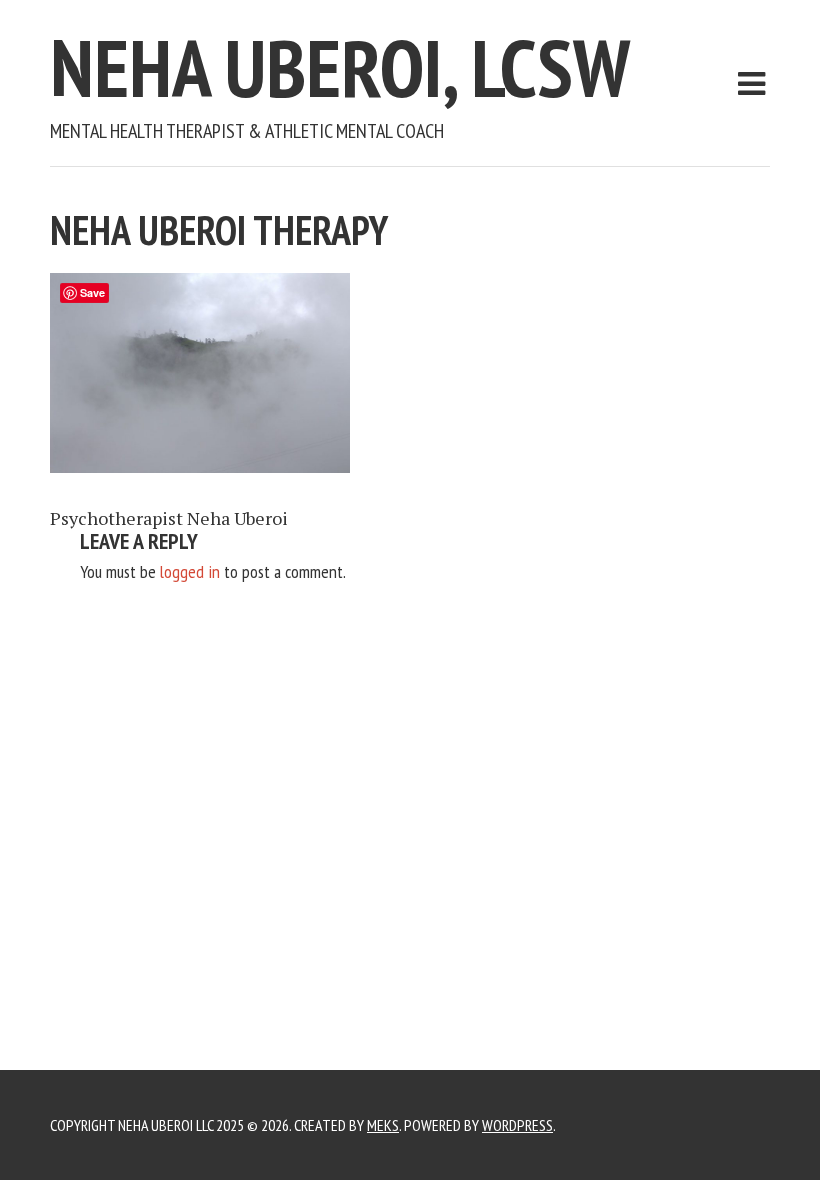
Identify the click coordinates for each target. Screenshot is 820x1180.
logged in (190, 571)
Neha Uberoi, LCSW (340, 67)
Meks (383, 1125)
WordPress (517, 1125)
